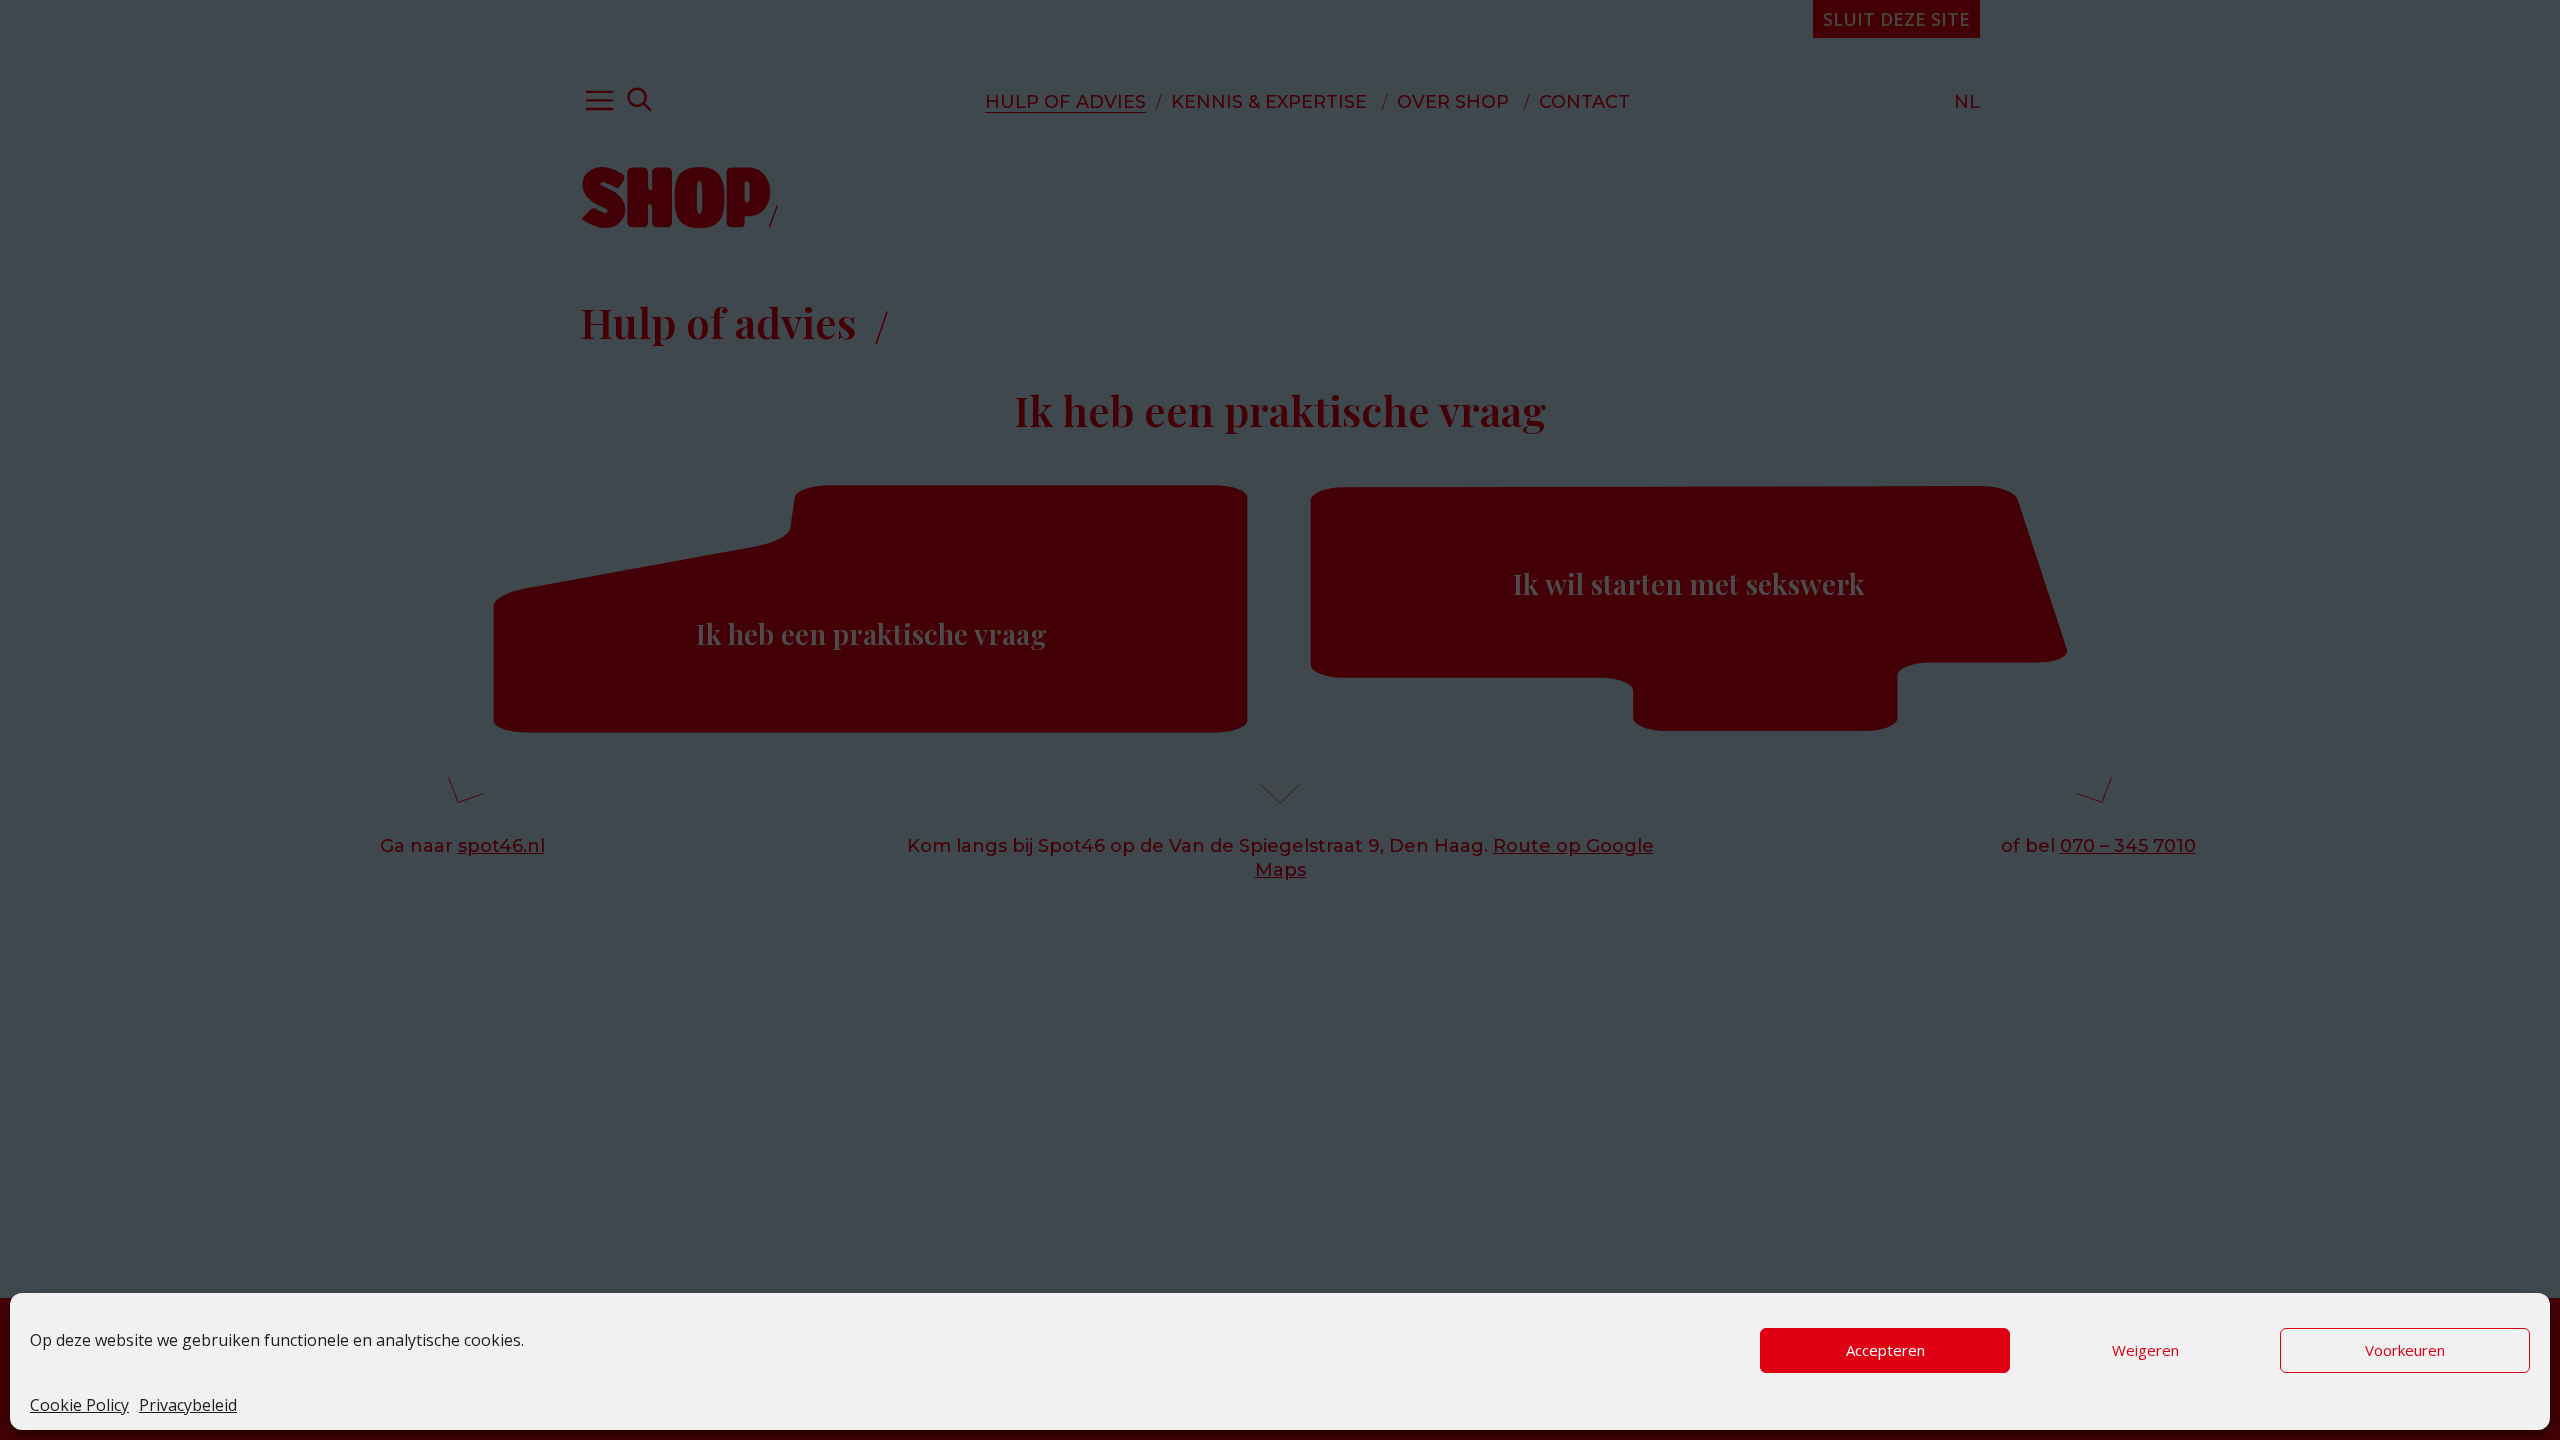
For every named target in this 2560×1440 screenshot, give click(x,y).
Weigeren (2145, 1350)
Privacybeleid (188, 1405)
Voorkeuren (2405, 1350)
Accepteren (1885, 1350)
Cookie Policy (79, 1405)
